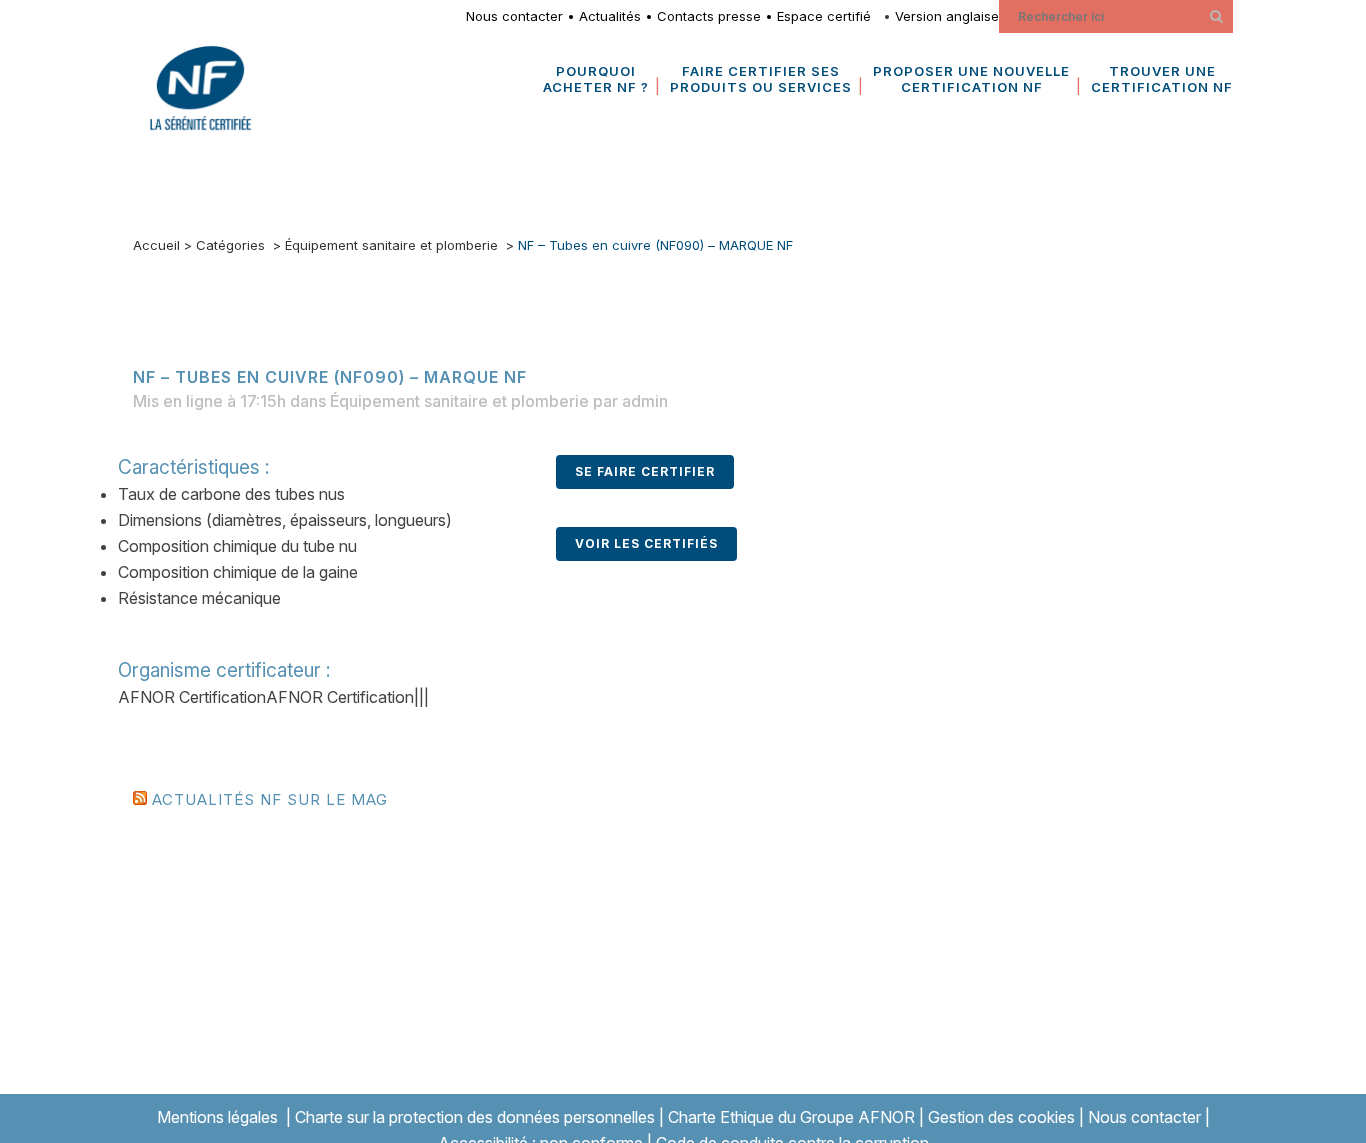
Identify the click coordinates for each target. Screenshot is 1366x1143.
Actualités (610, 16)
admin (645, 401)
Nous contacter (514, 16)
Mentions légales (217, 1117)
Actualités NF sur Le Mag (270, 799)
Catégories (230, 245)
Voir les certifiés (646, 543)
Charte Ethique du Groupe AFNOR (791, 1117)
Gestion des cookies (1001, 1117)
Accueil (156, 245)
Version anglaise (947, 16)
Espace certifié (828, 16)
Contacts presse (709, 16)
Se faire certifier (645, 471)
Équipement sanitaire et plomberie (391, 245)
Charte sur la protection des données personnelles (475, 1117)
